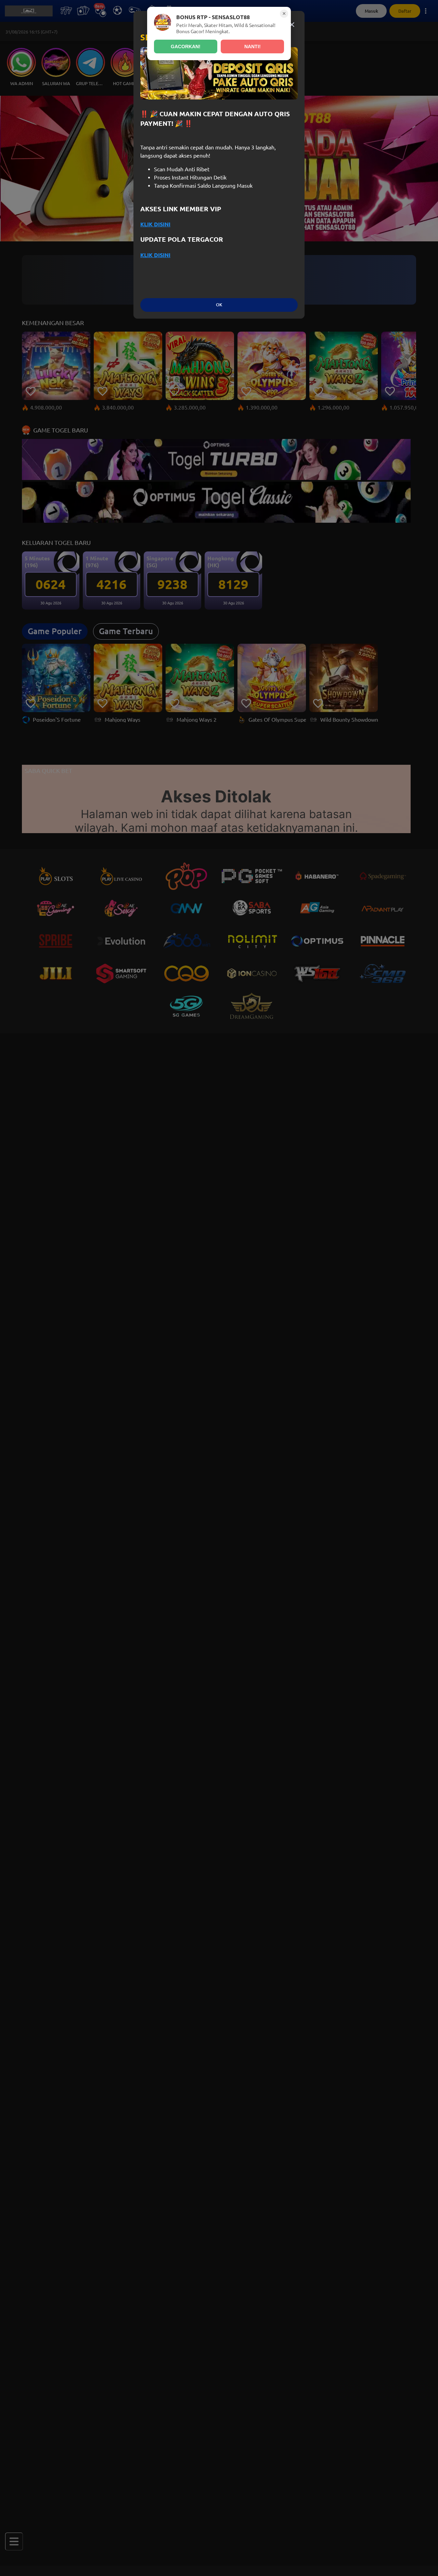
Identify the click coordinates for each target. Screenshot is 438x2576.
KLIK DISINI (155, 224)
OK (219, 305)
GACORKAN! (186, 46)
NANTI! (253, 46)
